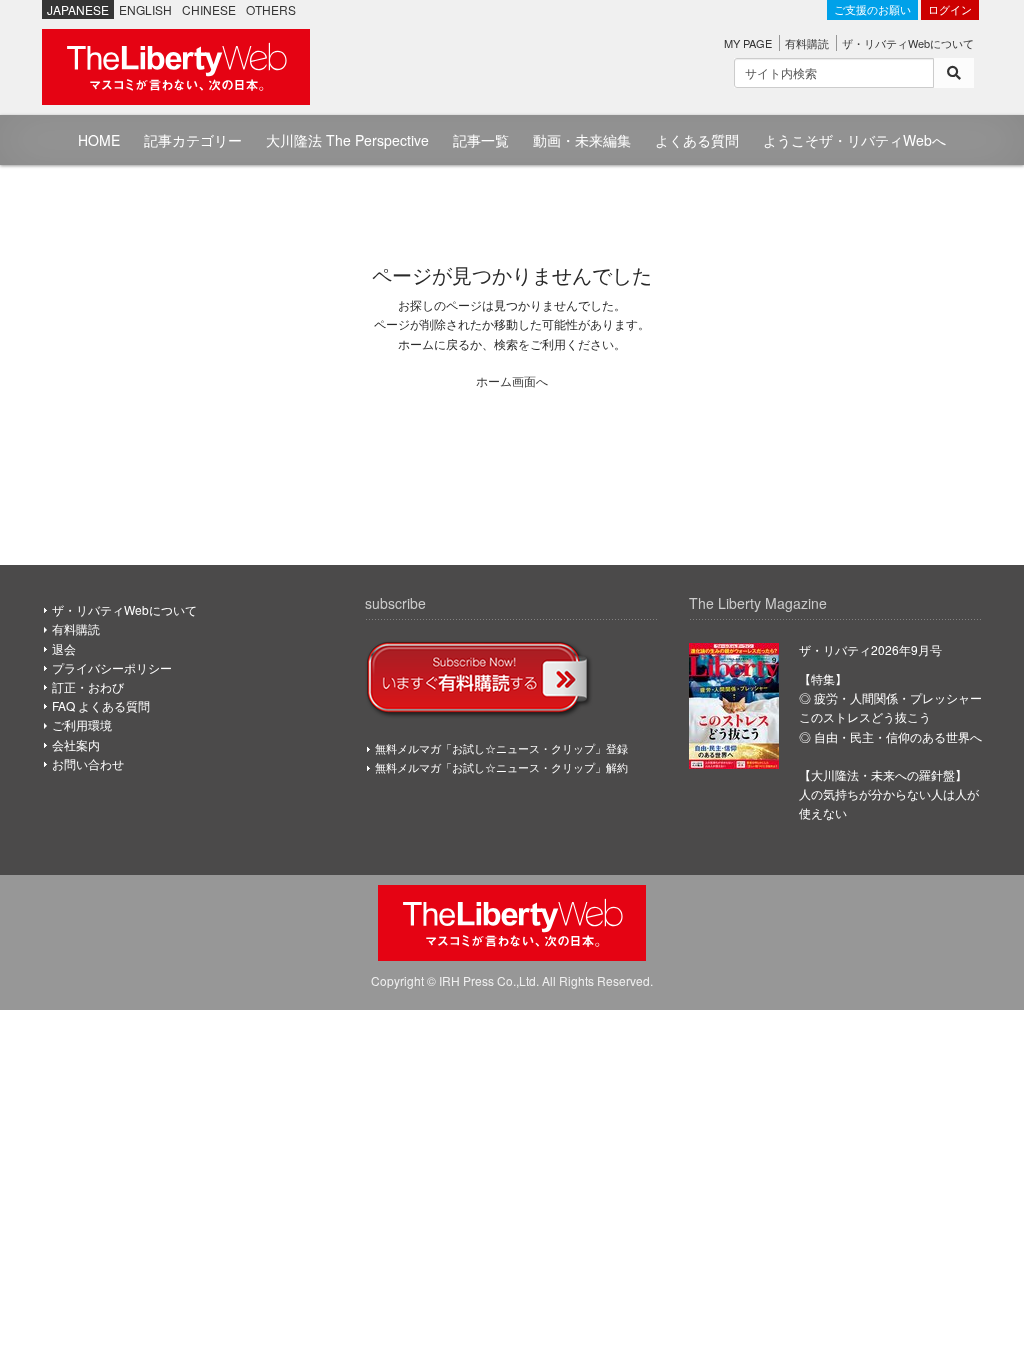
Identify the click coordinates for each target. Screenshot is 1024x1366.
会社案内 (76, 744)
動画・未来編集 (582, 140)
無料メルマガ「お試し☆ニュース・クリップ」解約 (501, 767)
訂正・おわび (88, 686)
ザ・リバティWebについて (908, 43)
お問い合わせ (88, 763)
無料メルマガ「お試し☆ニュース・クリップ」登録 (501, 748)
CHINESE (209, 9)
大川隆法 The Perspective (347, 140)
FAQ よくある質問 (101, 705)
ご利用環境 (82, 724)
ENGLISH (145, 9)
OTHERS (271, 9)
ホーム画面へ (512, 380)
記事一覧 (481, 140)
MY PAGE (748, 43)
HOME (99, 140)
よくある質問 (697, 140)
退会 (64, 648)
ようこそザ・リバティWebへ (854, 140)
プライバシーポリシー (112, 667)
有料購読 (807, 43)
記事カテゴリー (193, 140)
